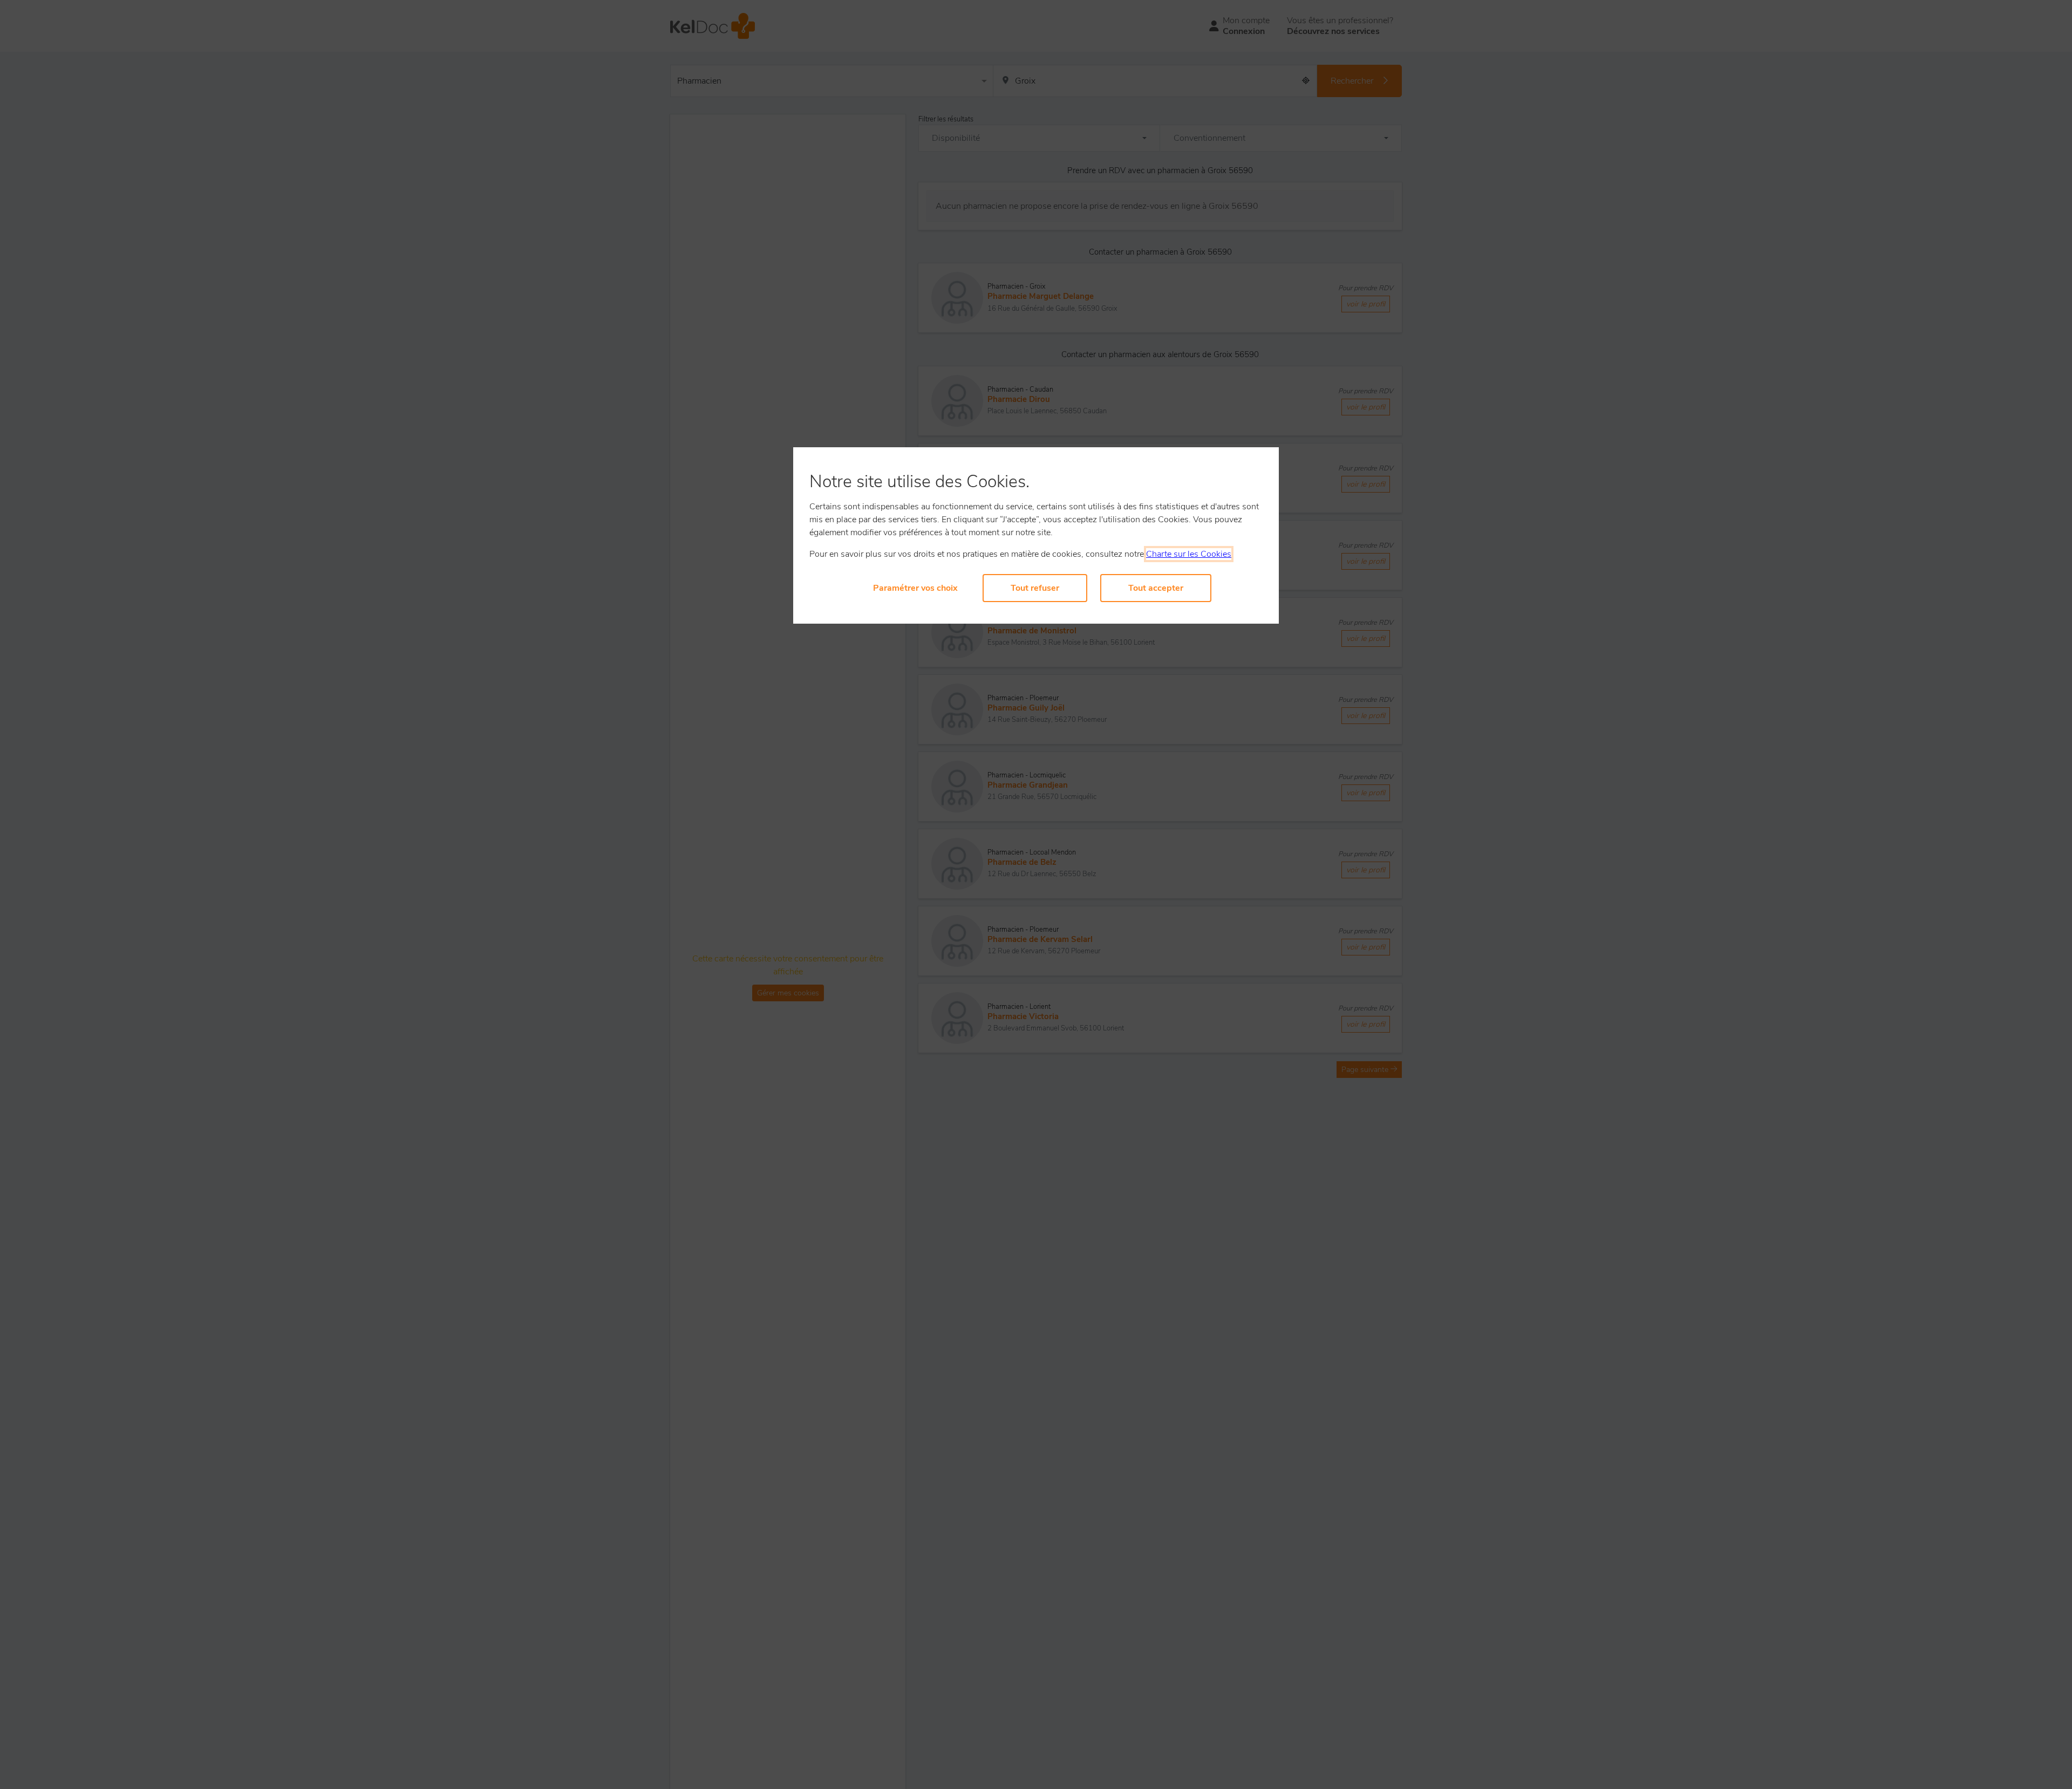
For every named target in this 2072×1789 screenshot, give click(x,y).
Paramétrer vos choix (915, 588)
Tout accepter (1156, 588)
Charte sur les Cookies (1189, 554)
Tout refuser (1035, 588)
